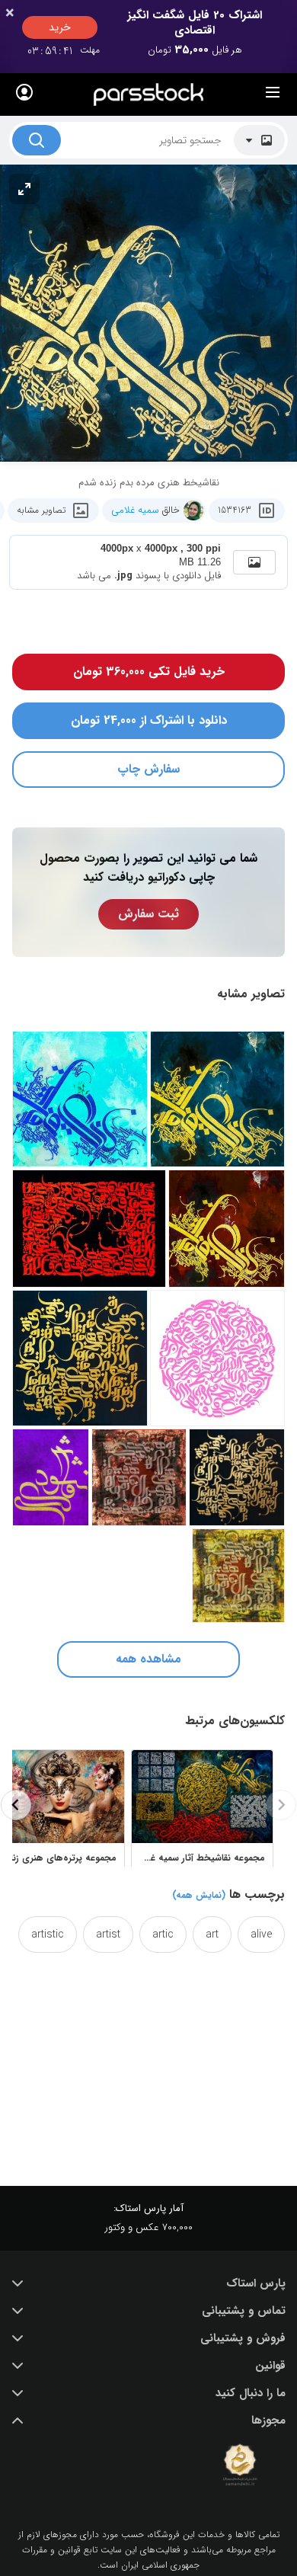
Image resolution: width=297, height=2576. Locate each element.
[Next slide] (16, 1805)
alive (261, 1934)
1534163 (235, 510)
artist (108, 1934)
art (212, 1934)
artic (163, 1934)
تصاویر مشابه (41, 510)
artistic (48, 1934)
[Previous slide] (281, 1805)
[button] (148, 2283)
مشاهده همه (148, 1659)
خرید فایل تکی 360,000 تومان (149, 672)
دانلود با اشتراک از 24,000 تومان (149, 720)
